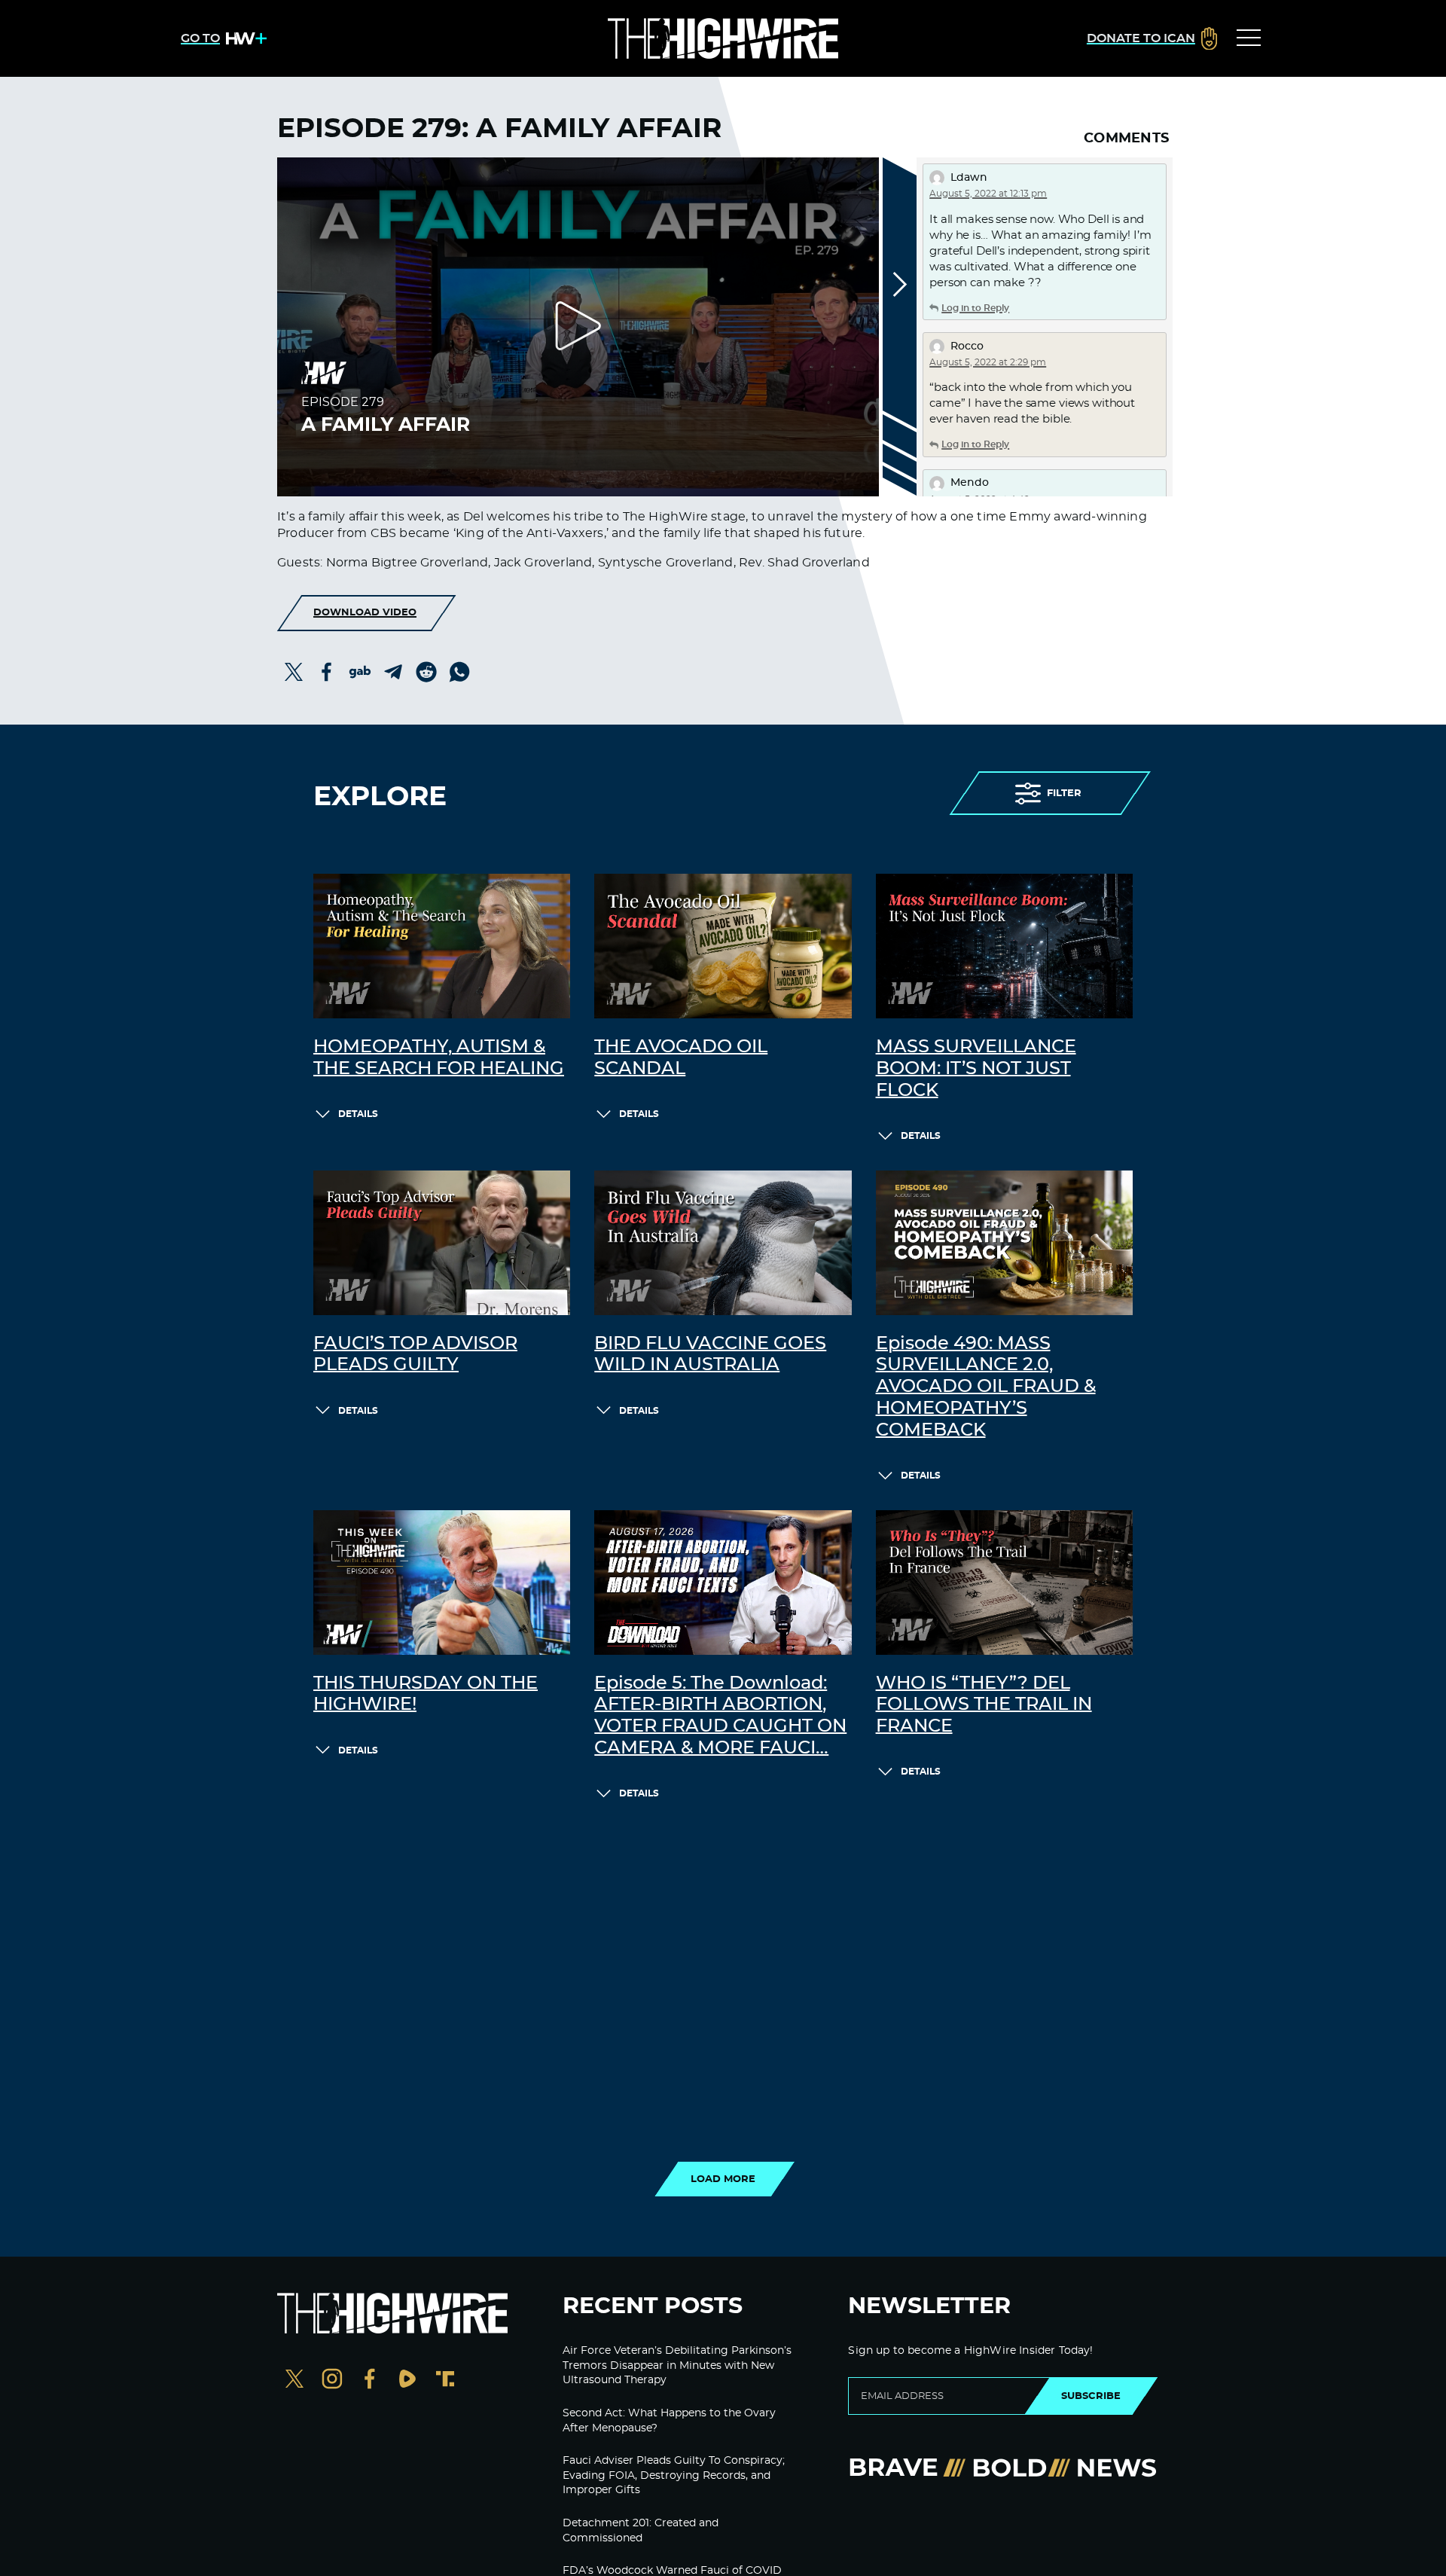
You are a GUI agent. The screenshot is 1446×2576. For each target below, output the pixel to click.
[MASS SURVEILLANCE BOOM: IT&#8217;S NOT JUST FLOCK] (1004, 946)
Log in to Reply (975, 308)
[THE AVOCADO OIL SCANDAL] (723, 946)
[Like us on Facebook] (370, 2381)
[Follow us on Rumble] (407, 2381)
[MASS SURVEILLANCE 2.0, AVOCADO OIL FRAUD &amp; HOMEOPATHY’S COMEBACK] (1004, 1243)
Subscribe (1091, 2396)
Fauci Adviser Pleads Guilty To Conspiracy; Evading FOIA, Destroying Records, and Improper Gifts (674, 2475)
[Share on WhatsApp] (459, 672)
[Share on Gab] (360, 672)
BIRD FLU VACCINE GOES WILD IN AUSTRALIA (710, 1355)
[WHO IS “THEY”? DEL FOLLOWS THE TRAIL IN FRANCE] (1004, 1583)
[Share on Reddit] (426, 672)
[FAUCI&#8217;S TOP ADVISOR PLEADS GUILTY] (442, 1243)
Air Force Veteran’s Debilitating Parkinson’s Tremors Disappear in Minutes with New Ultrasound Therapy (677, 2365)
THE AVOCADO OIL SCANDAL (681, 1058)
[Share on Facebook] (327, 672)
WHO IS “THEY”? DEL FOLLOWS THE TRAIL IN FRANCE (984, 1705)
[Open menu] (1249, 38)
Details (358, 1114)
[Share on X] (294, 672)
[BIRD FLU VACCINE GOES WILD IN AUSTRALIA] (723, 1243)
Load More (723, 2179)
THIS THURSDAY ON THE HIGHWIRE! (426, 1694)
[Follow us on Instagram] (332, 2381)
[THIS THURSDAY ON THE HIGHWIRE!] (442, 1583)
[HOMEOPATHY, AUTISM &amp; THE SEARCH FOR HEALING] (442, 946)
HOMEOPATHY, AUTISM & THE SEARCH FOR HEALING (439, 1058)
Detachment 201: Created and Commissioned (641, 2531)
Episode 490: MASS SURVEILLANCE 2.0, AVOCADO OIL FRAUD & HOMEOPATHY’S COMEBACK (986, 1387)
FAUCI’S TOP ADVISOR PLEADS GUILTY (415, 1355)
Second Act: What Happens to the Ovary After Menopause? (669, 2421)
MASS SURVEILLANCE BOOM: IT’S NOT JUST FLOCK (976, 1069)
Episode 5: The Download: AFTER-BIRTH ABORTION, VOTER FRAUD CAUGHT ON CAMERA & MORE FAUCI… (720, 1716)
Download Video (365, 612)
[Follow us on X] (294, 2381)
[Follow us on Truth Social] (445, 2381)
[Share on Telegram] (393, 672)
